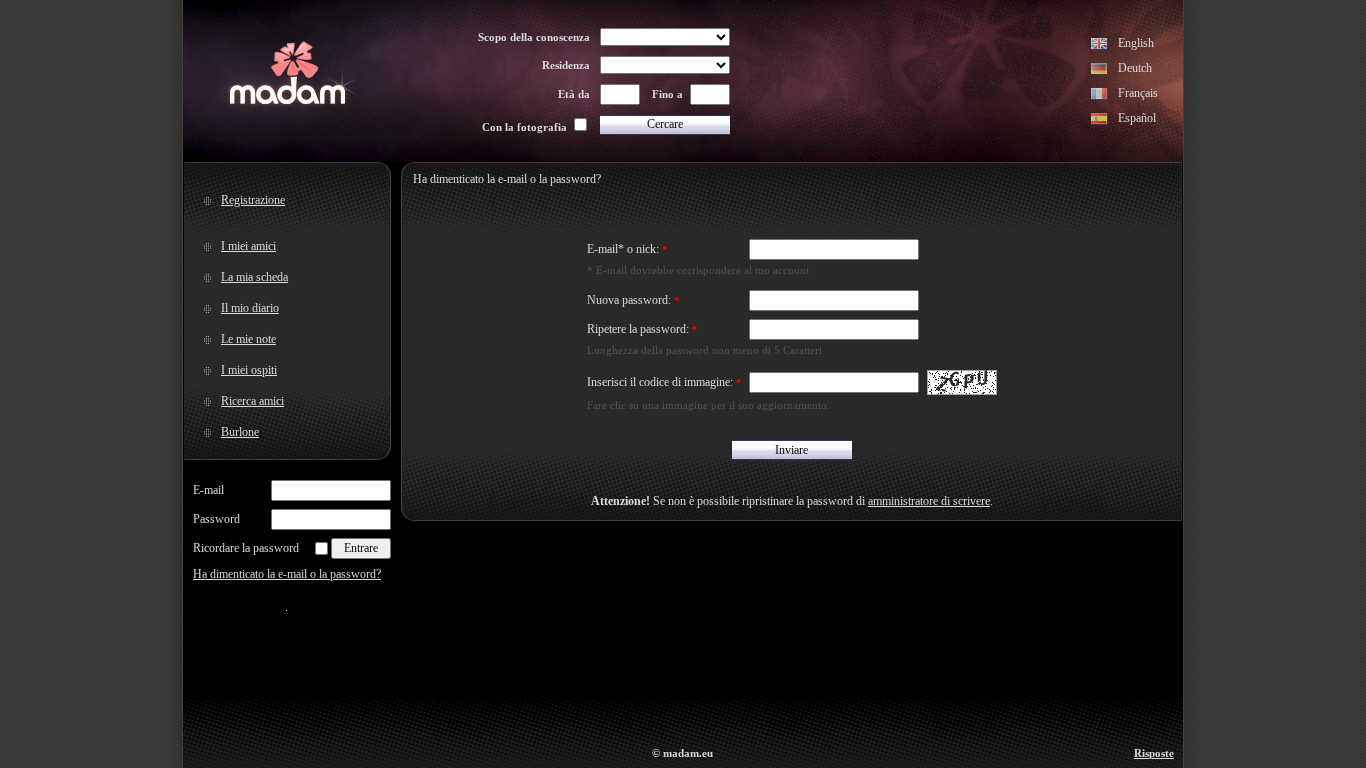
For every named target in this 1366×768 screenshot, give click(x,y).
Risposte (1154, 753)
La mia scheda (254, 277)
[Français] (1099, 96)
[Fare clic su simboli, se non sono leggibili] (962, 382)
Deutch (1135, 68)
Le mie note (248, 339)
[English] (1099, 46)
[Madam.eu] (288, 102)
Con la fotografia (524, 127)
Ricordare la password (246, 548)
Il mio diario (250, 308)
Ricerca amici (252, 401)
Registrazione (253, 200)
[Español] (1099, 121)
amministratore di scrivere (929, 501)
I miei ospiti (249, 370)
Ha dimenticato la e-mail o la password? (287, 574)
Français (1138, 93)
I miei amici (248, 246)
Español (1137, 118)
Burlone (240, 432)
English (1136, 43)
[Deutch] (1099, 71)
